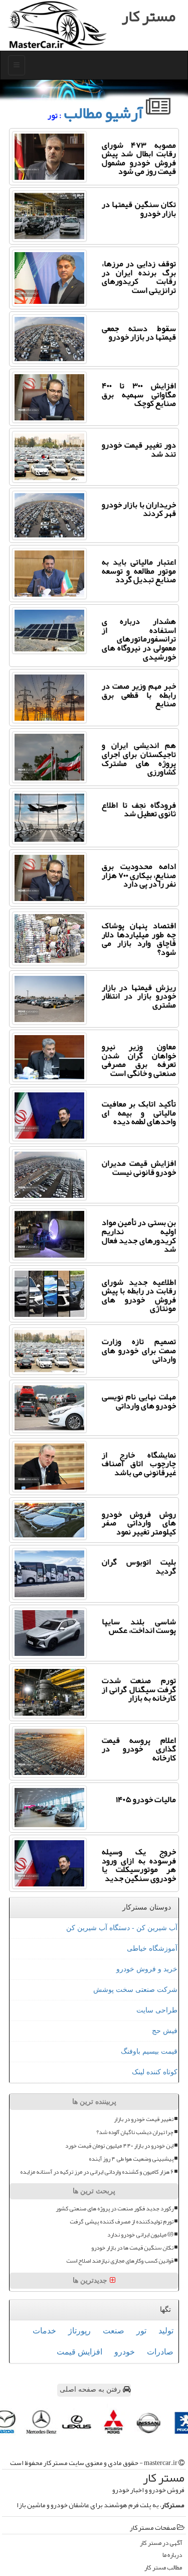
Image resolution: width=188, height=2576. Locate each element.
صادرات (160, 2352)
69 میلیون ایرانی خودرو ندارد (140, 2235)
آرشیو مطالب (105, 113)
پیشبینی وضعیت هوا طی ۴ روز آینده (131, 2159)
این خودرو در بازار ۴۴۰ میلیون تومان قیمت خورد (119, 2146)
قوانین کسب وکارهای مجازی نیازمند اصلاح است (120, 2261)
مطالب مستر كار (163, 2568)
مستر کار (149, 16)
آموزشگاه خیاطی (152, 1948)
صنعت (114, 2331)
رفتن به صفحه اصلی (91, 2389)
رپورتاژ (79, 2331)
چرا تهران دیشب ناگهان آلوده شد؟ (135, 2132)
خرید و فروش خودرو (147, 1969)
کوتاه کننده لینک (155, 2072)
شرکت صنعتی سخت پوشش (135, 1990)
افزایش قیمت (79, 2352)
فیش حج (165, 2031)
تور (141, 2331)
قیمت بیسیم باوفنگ (149, 2051)
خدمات (44, 2331)
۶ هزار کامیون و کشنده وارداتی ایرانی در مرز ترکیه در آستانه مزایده (97, 2172)
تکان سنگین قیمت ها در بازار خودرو (132, 2248)
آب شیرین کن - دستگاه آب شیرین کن (122, 1928)
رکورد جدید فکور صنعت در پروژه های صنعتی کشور (115, 2209)
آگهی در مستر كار (161, 2543)
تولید (166, 2331)
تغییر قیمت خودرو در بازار (144, 2119)
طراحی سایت (157, 2010)
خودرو (125, 2352)
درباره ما (172, 2555)
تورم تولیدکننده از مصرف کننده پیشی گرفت (122, 2222)
